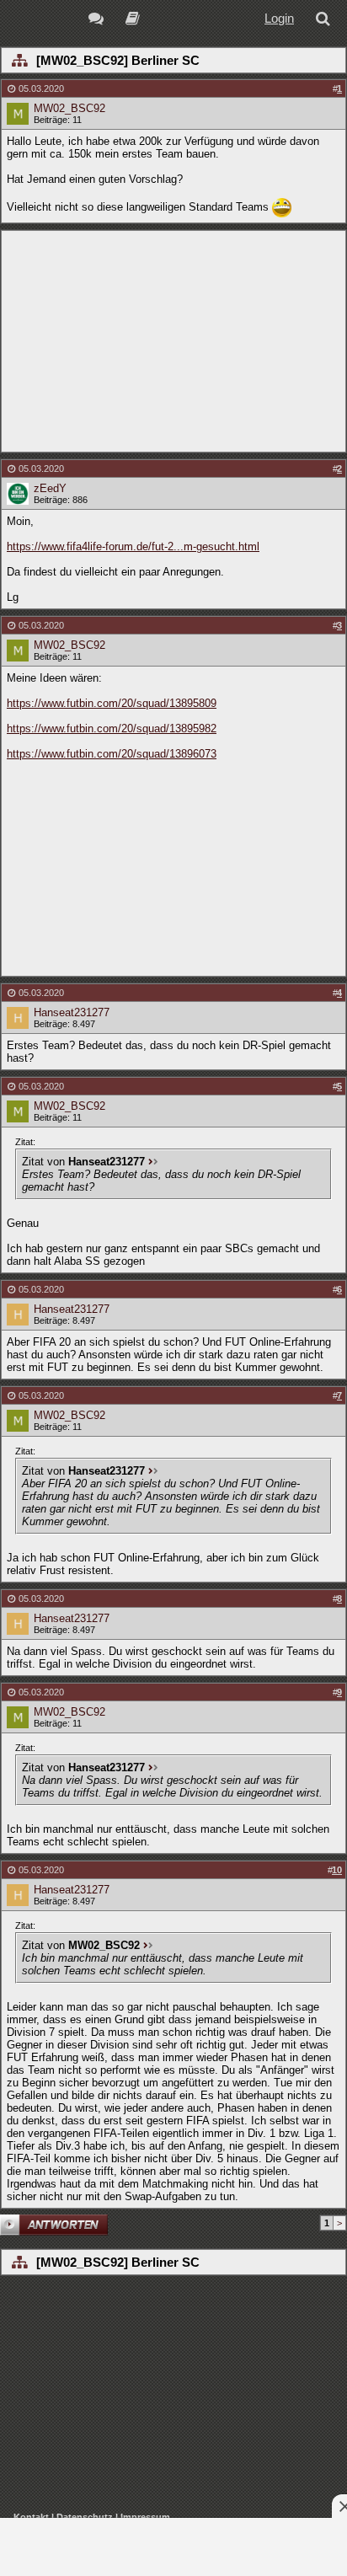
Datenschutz (85, 2517)
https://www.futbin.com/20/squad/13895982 (112, 728)
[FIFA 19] (133, 21)
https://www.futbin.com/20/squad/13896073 (112, 754)
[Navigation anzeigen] (19, 62)
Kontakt (31, 2517)
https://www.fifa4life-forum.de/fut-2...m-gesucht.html (133, 546)
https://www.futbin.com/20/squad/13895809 (112, 703)
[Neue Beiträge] (99, 21)
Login (279, 18)
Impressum (145, 2517)
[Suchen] (326, 21)
